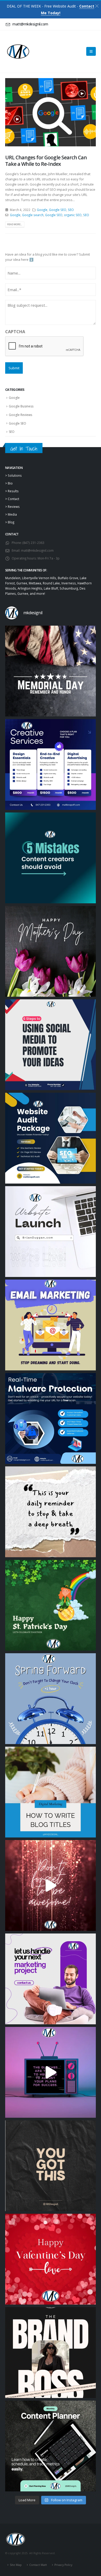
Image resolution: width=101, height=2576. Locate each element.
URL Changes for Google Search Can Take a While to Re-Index (46, 161)
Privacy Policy (63, 2565)
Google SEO (58, 210)
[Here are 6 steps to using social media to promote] (51, 1045)
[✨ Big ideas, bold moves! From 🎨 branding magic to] (51, 764)
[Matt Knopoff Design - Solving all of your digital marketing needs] (18, 52)
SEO (71, 210)
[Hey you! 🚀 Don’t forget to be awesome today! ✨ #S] (51, 1885)
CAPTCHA (15, 332)
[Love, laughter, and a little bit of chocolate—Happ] (51, 2259)
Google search (33, 215)
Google (42, 210)
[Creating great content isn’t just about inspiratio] (51, 2446)
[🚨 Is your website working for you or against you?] (51, 1138)
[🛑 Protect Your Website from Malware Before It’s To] (51, 1418)
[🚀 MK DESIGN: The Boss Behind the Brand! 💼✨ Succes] (51, 2353)
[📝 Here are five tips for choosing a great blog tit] (51, 1792)
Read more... (15, 224)
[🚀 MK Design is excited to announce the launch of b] (51, 1232)
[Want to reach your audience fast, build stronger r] (51, 1325)
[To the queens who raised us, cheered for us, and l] (51, 951)
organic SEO (73, 215)
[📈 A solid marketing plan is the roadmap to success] (51, 2072)
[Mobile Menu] (91, 51)
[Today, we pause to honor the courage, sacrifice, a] (51, 671)
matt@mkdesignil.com (37, 550)
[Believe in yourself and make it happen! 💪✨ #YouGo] (51, 2166)
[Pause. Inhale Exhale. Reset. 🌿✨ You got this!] (51, 1512)
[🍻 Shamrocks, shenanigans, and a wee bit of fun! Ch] (51, 1605)
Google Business (21, 406)
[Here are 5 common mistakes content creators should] (51, 858)
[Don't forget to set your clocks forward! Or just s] (51, 1699)
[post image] (51, 112)
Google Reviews (20, 415)
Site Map (16, 2565)
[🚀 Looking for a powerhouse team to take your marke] (51, 1979)
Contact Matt (38, 2565)
